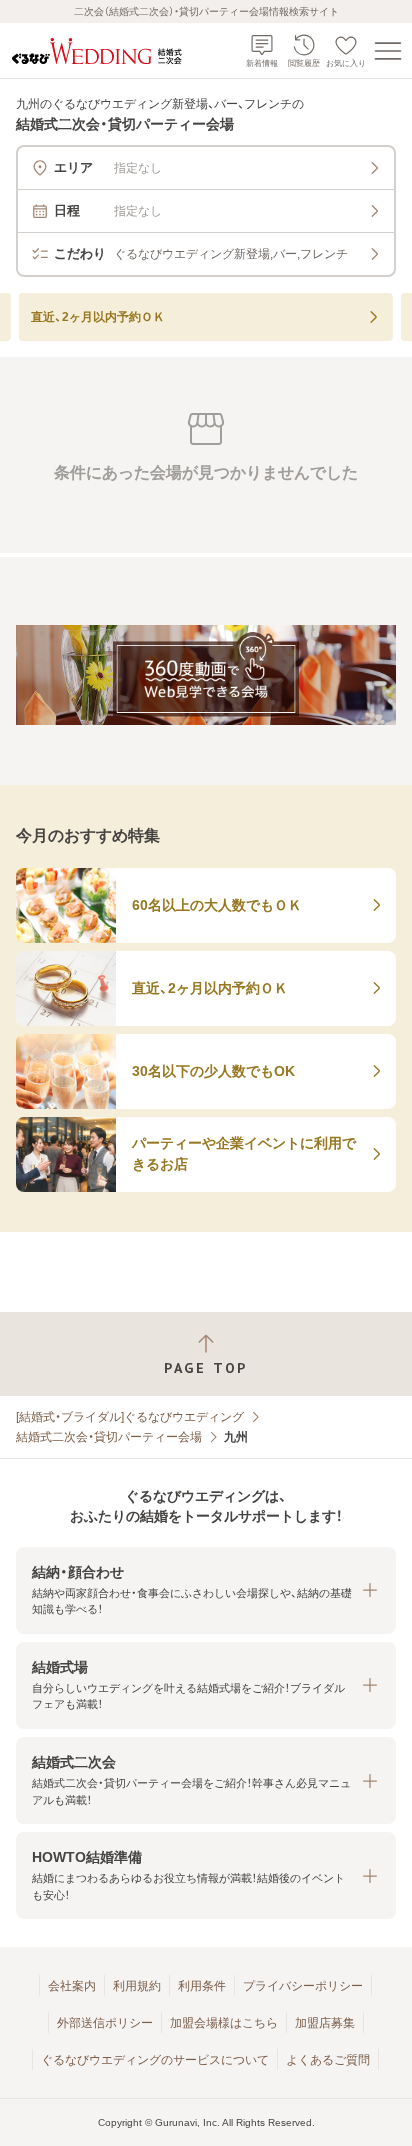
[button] (206, 1590)
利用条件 (202, 1986)
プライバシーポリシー (303, 1986)
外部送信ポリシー (105, 2023)
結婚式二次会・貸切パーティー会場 (109, 1437)
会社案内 (72, 1986)
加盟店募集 (325, 2023)
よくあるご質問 (328, 2060)
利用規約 (137, 1986)
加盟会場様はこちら (224, 2023)
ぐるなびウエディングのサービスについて (155, 2060)
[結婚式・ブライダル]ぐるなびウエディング (130, 1417)
